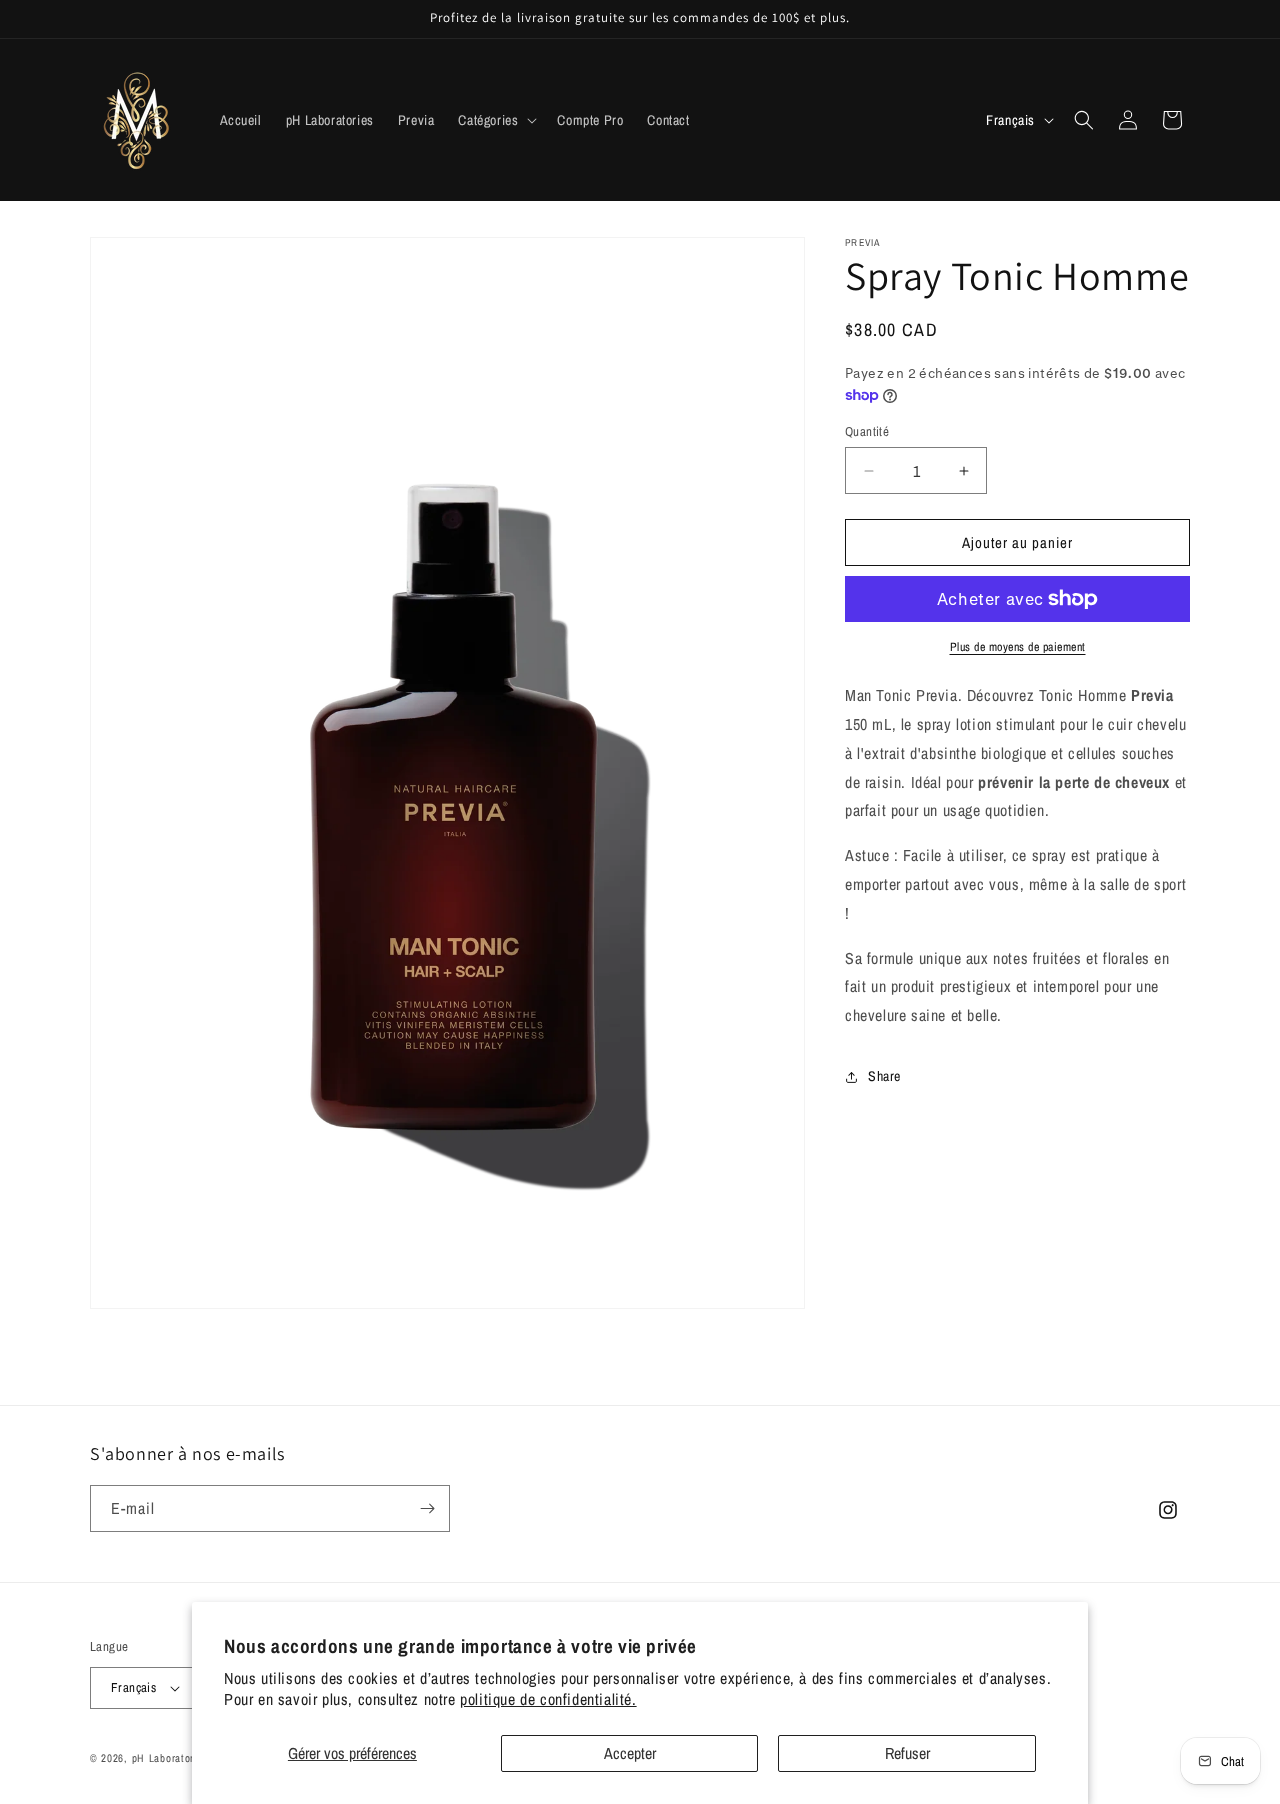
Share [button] (884, 1077)
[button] (495, 120)
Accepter (630, 1753)
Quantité (867, 431)
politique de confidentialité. (548, 1699)
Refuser (907, 1753)
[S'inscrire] (427, 1508)
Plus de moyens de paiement (1018, 647)
